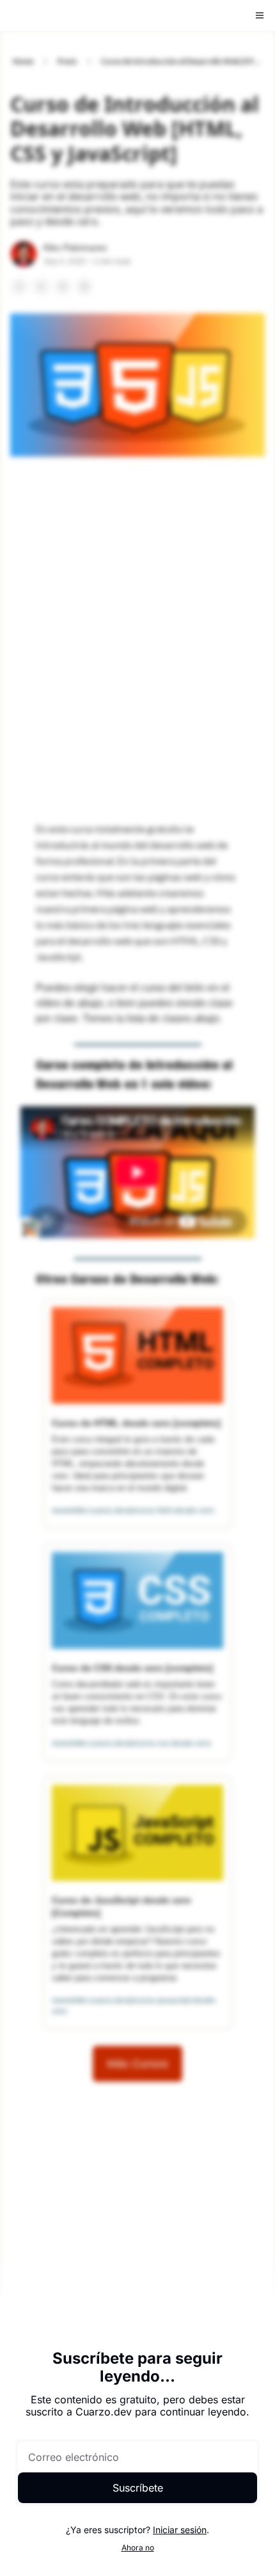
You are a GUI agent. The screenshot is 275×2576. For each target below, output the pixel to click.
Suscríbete (138, 2488)
